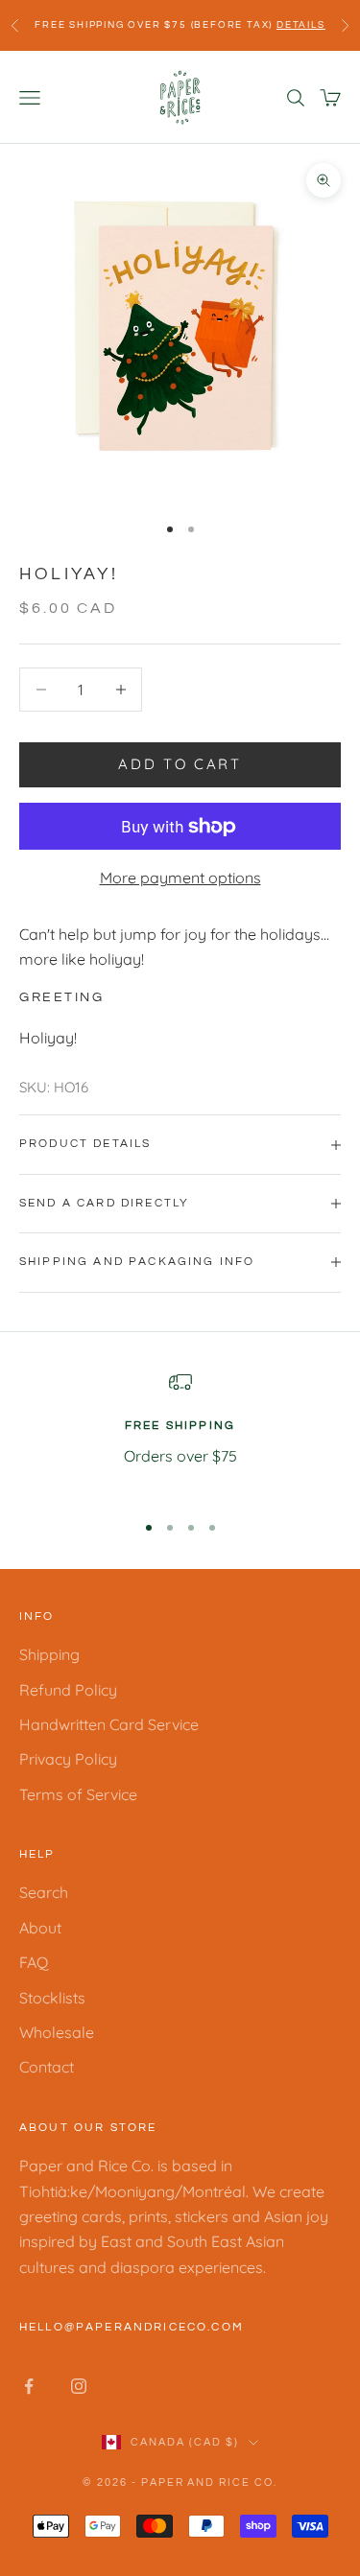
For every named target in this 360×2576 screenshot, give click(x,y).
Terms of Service (78, 1794)
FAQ (34, 1962)
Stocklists (52, 1998)
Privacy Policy (68, 1759)
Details (301, 25)
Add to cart (180, 764)
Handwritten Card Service (109, 1724)
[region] (180, 1432)
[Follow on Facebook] (29, 2386)
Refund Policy (68, 1690)
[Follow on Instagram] (79, 2386)
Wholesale (57, 2032)
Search (44, 1892)
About (40, 1928)
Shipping (49, 1654)
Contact (47, 2067)
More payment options (180, 878)
